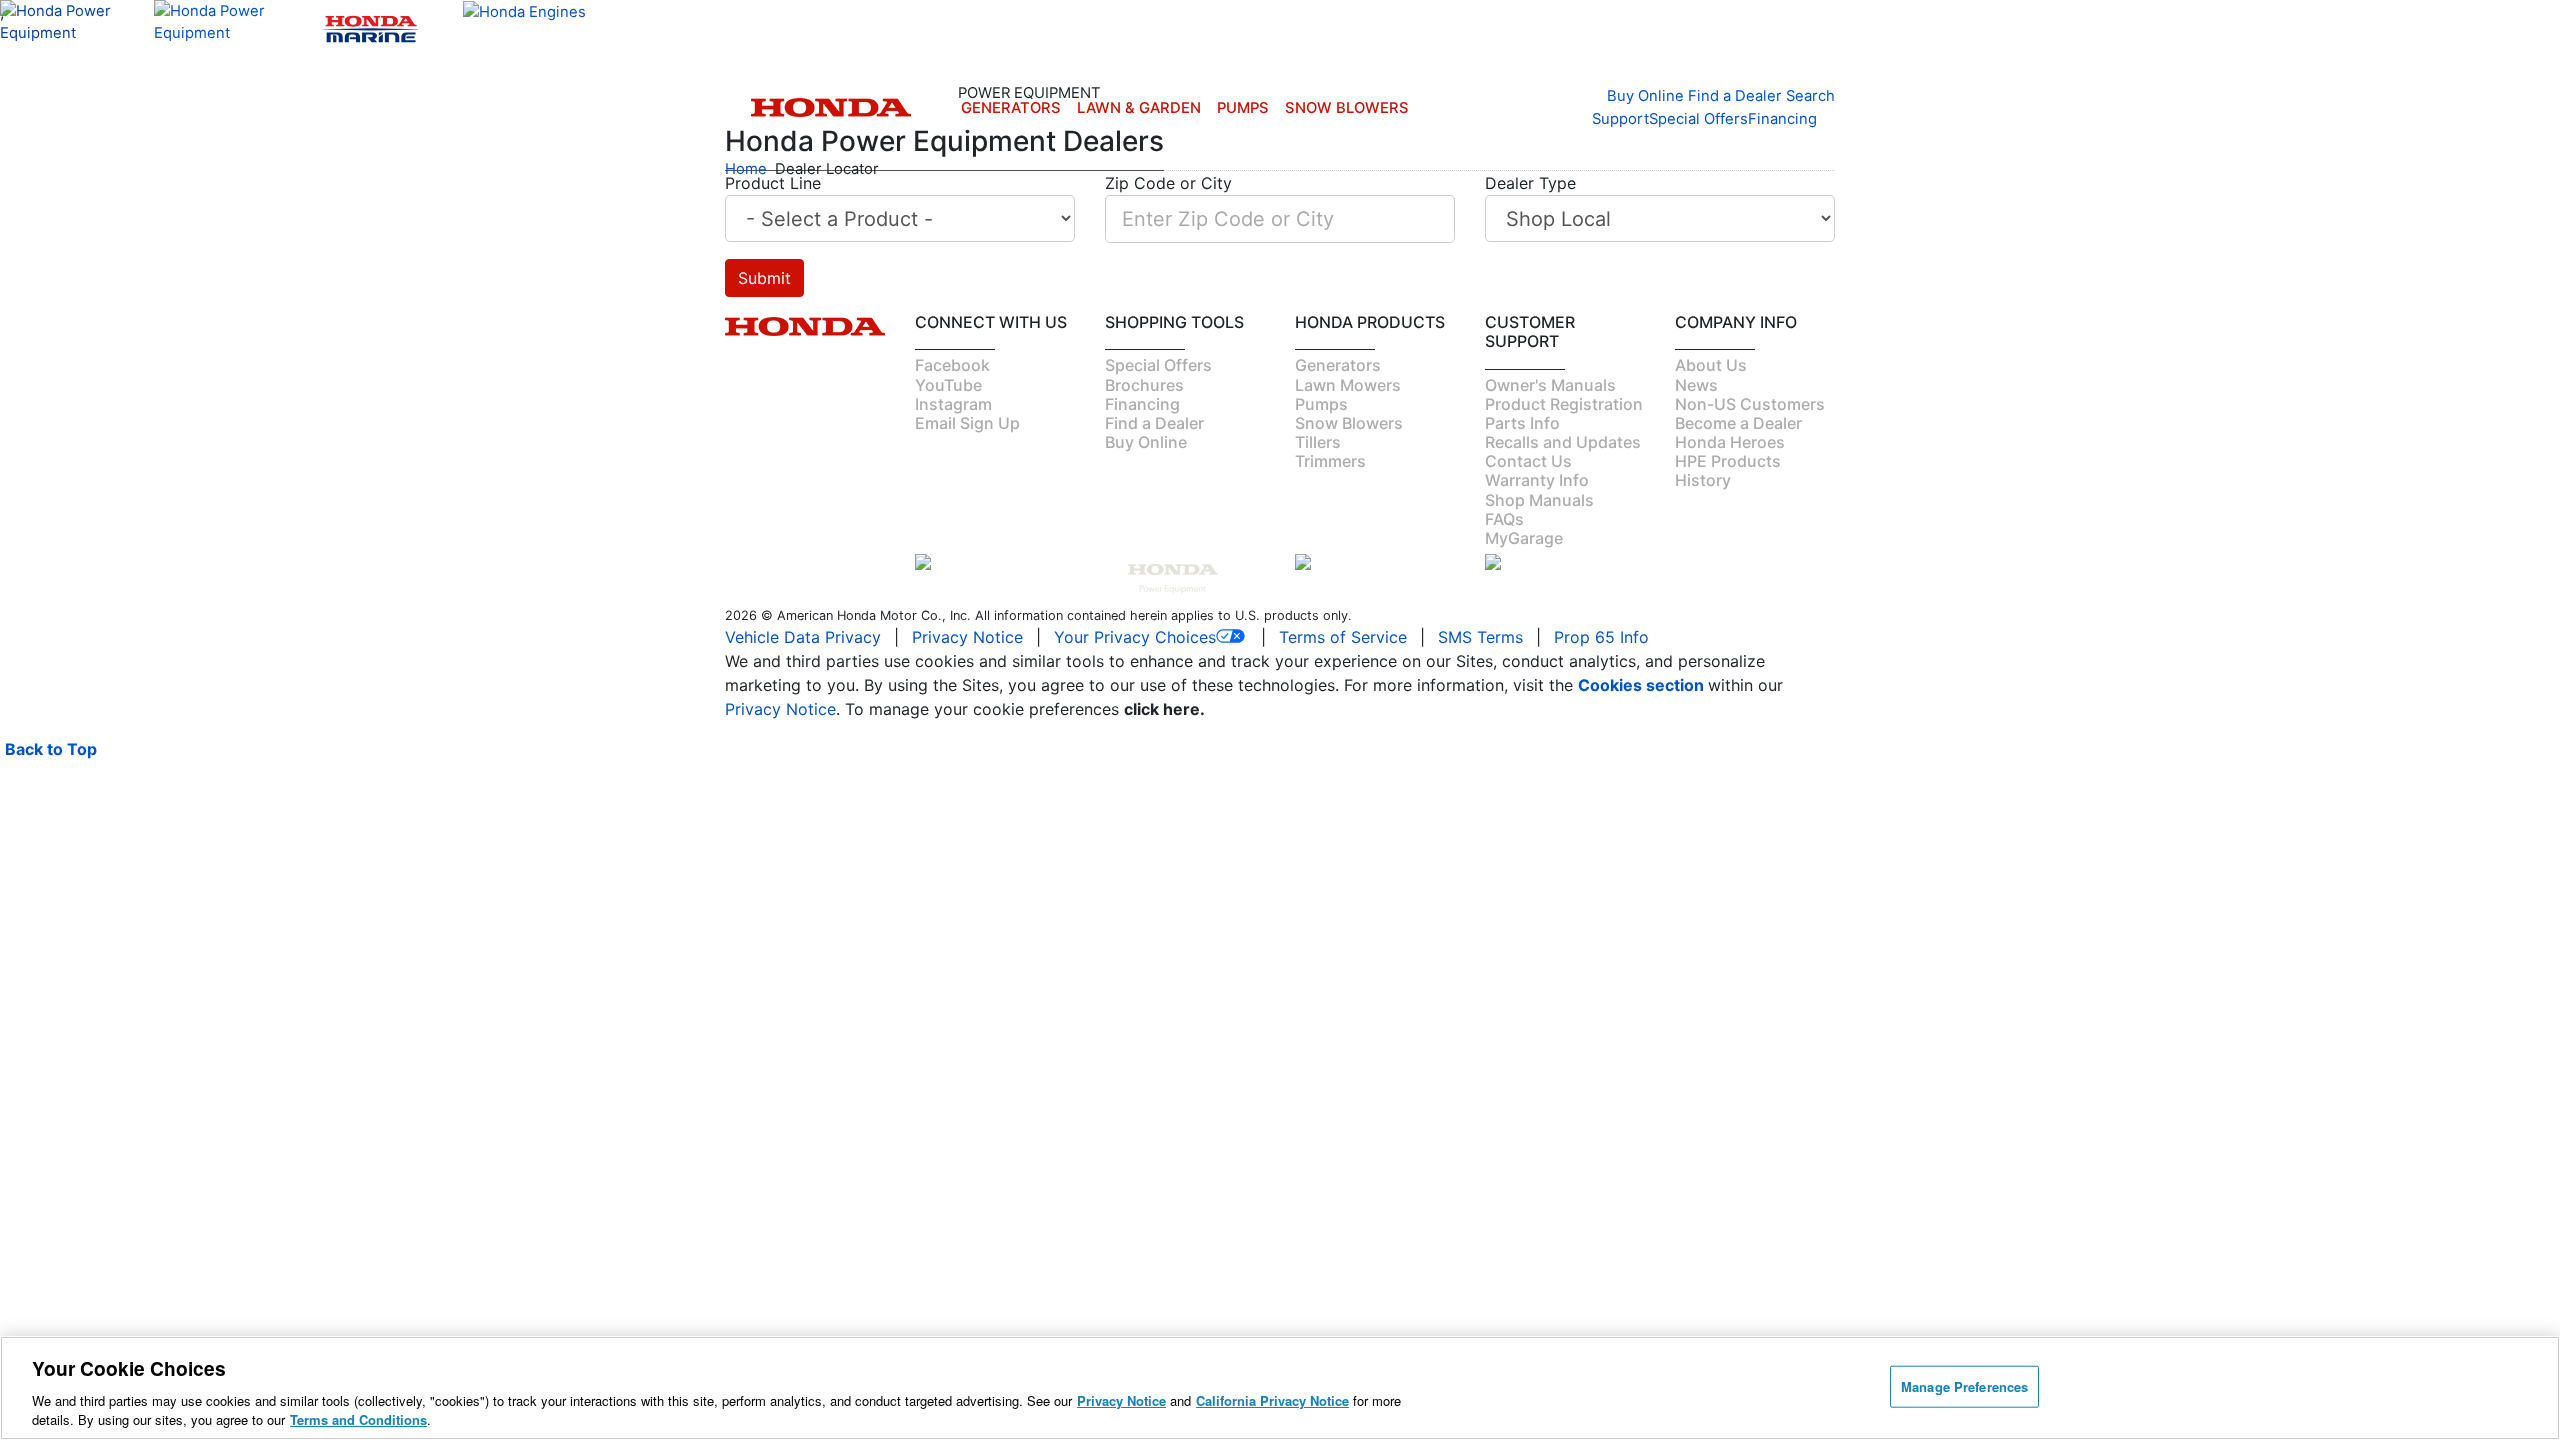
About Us (1711, 365)
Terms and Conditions (358, 1419)
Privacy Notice (967, 637)
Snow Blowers (1347, 108)
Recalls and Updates (1563, 442)
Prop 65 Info (1601, 637)
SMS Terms (1480, 637)
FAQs (1504, 519)
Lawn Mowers (1348, 385)
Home (746, 169)
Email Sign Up (967, 423)
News (1696, 385)
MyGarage (1524, 538)
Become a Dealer (1738, 423)
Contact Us (1528, 461)
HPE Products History (1728, 470)
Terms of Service (1343, 637)
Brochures (1144, 385)
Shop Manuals (1539, 500)
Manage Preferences (1964, 1386)
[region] (1280, 1388)
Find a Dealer (1154, 423)
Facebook (952, 365)
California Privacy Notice (1272, 1400)
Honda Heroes (1730, 442)
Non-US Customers (1750, 404)
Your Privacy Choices (1135, 637)
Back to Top (51, 749)
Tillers (1318, 442)
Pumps (1243, 108)
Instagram (953, 404)
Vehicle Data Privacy (803, 637)
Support (1620, 119)
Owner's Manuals (1550, 385)
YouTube (948, 385)
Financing (1782, 119)
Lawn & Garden (1139, 108)
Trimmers (1330, 461)
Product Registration (1564, 404)
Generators (1011, 108)
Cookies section (1643, 685)
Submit (764, 278)
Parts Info (1522, 423)
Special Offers (1698, 119)
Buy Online (1146, 442)
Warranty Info (1537, 480)
